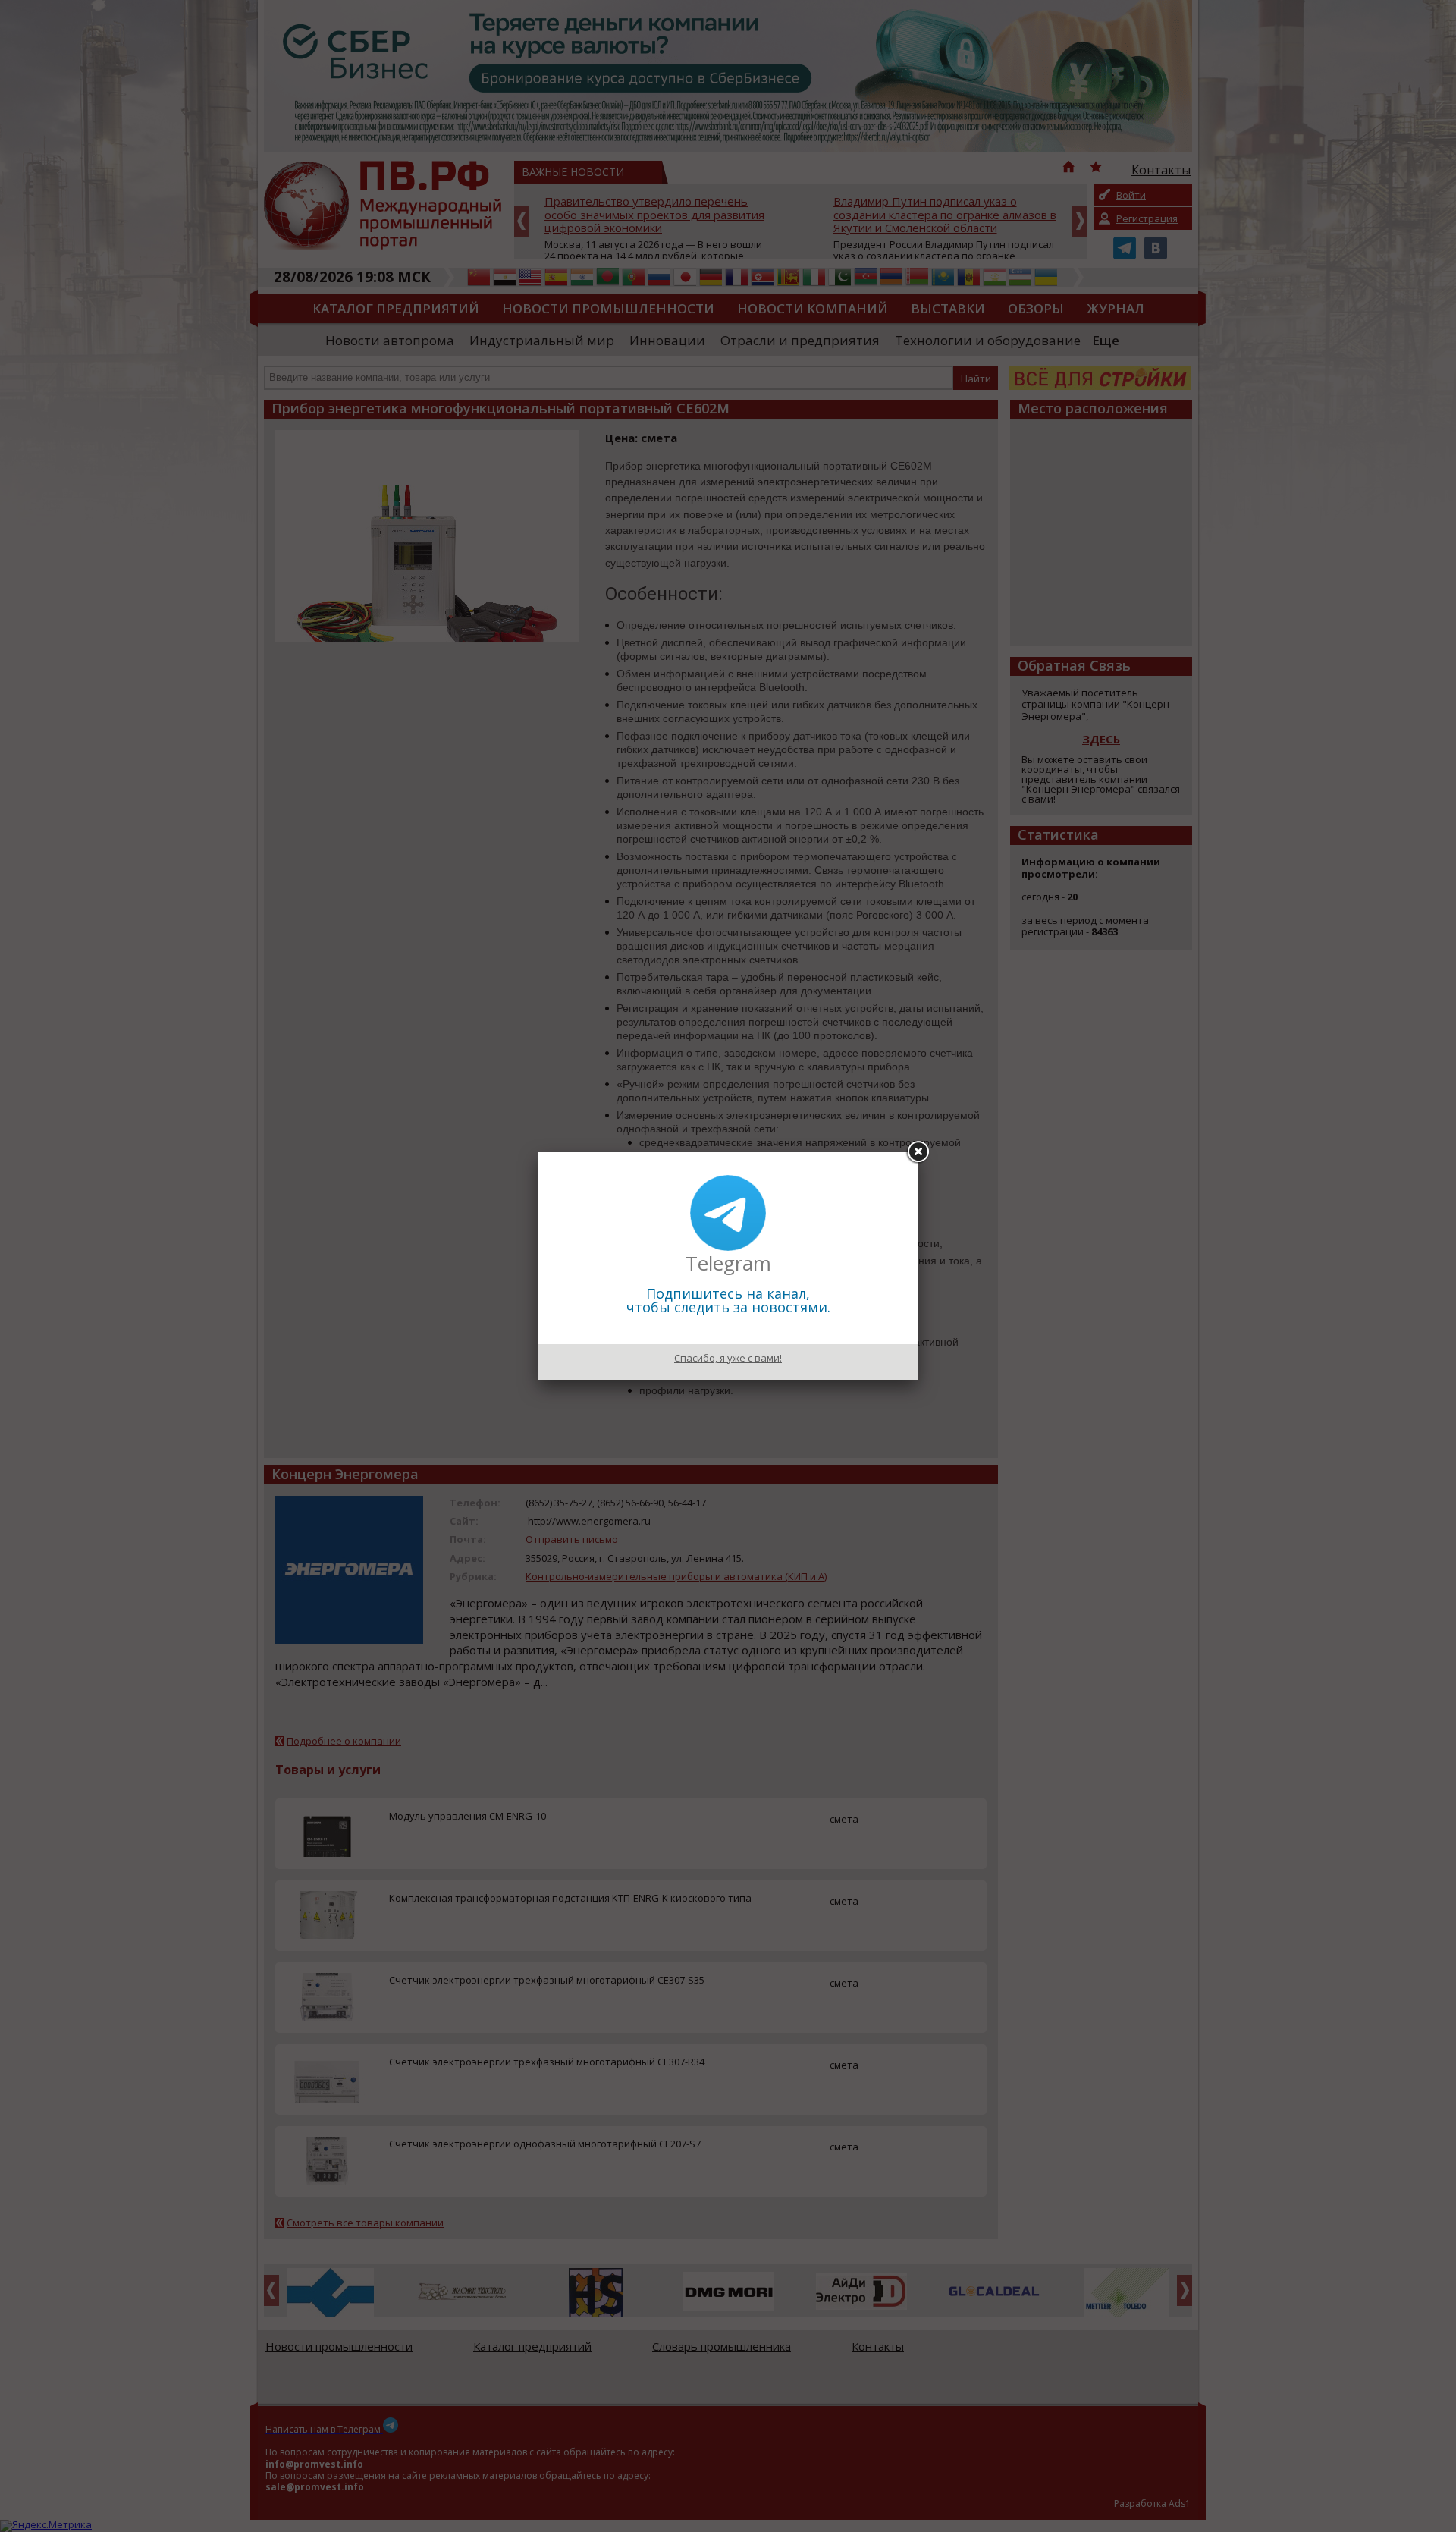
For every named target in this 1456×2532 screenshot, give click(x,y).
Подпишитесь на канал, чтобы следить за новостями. (728, 1300)
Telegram (728, 1263)
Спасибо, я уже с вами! (728, 1358)
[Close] (918, 1152)
